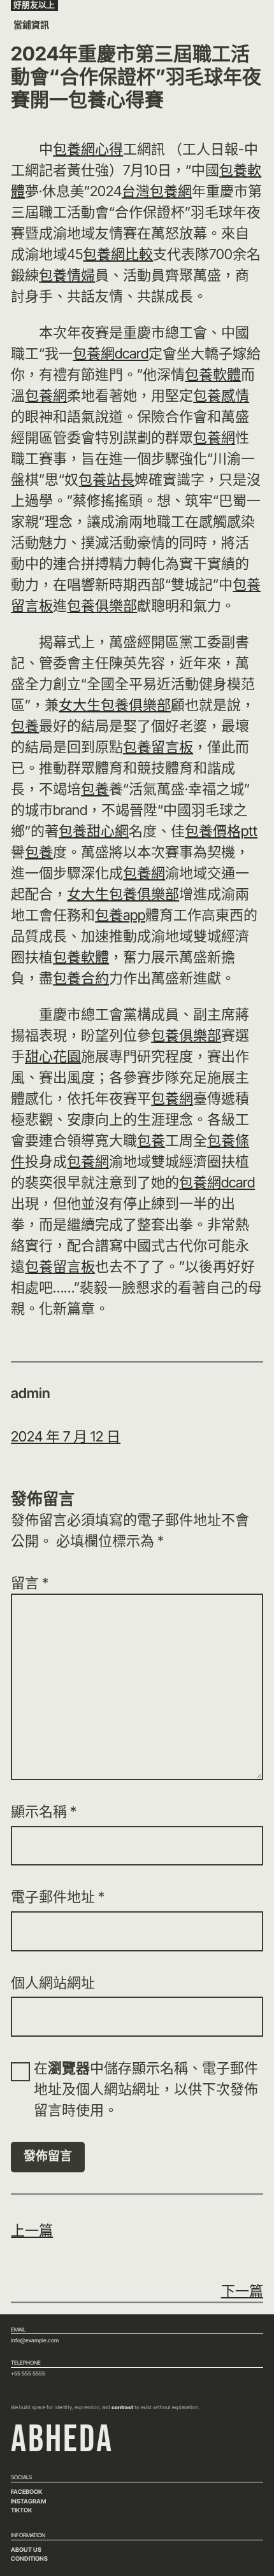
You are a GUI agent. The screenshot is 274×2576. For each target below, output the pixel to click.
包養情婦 (67, 275)
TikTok (21, 2510)
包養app (120, 915)
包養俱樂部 (102, 605)
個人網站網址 (53, 1983)
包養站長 (106, 479)
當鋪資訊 (31, 25)
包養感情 (221, 395)
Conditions (29, 2558)
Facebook (26, 2492)
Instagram (28, 2501)
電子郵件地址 (58, 1897)
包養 (25, 726)
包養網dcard (111, 353)
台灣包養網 (157, 191)
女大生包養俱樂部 (115, 705)
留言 (30, 1583)
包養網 (46, 395)
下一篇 (242, 2291)
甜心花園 (53, 1056)
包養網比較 (118, 254)
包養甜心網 (94, 831)
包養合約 (81, 978)
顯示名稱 (44, 1811)
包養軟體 (213, 374)
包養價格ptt (221, 831)
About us (26, 2550)
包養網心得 (88, 149)
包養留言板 (158, 747)
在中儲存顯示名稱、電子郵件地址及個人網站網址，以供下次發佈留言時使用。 (146, 2089)
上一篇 (32, 2230)
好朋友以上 (34, 5)
